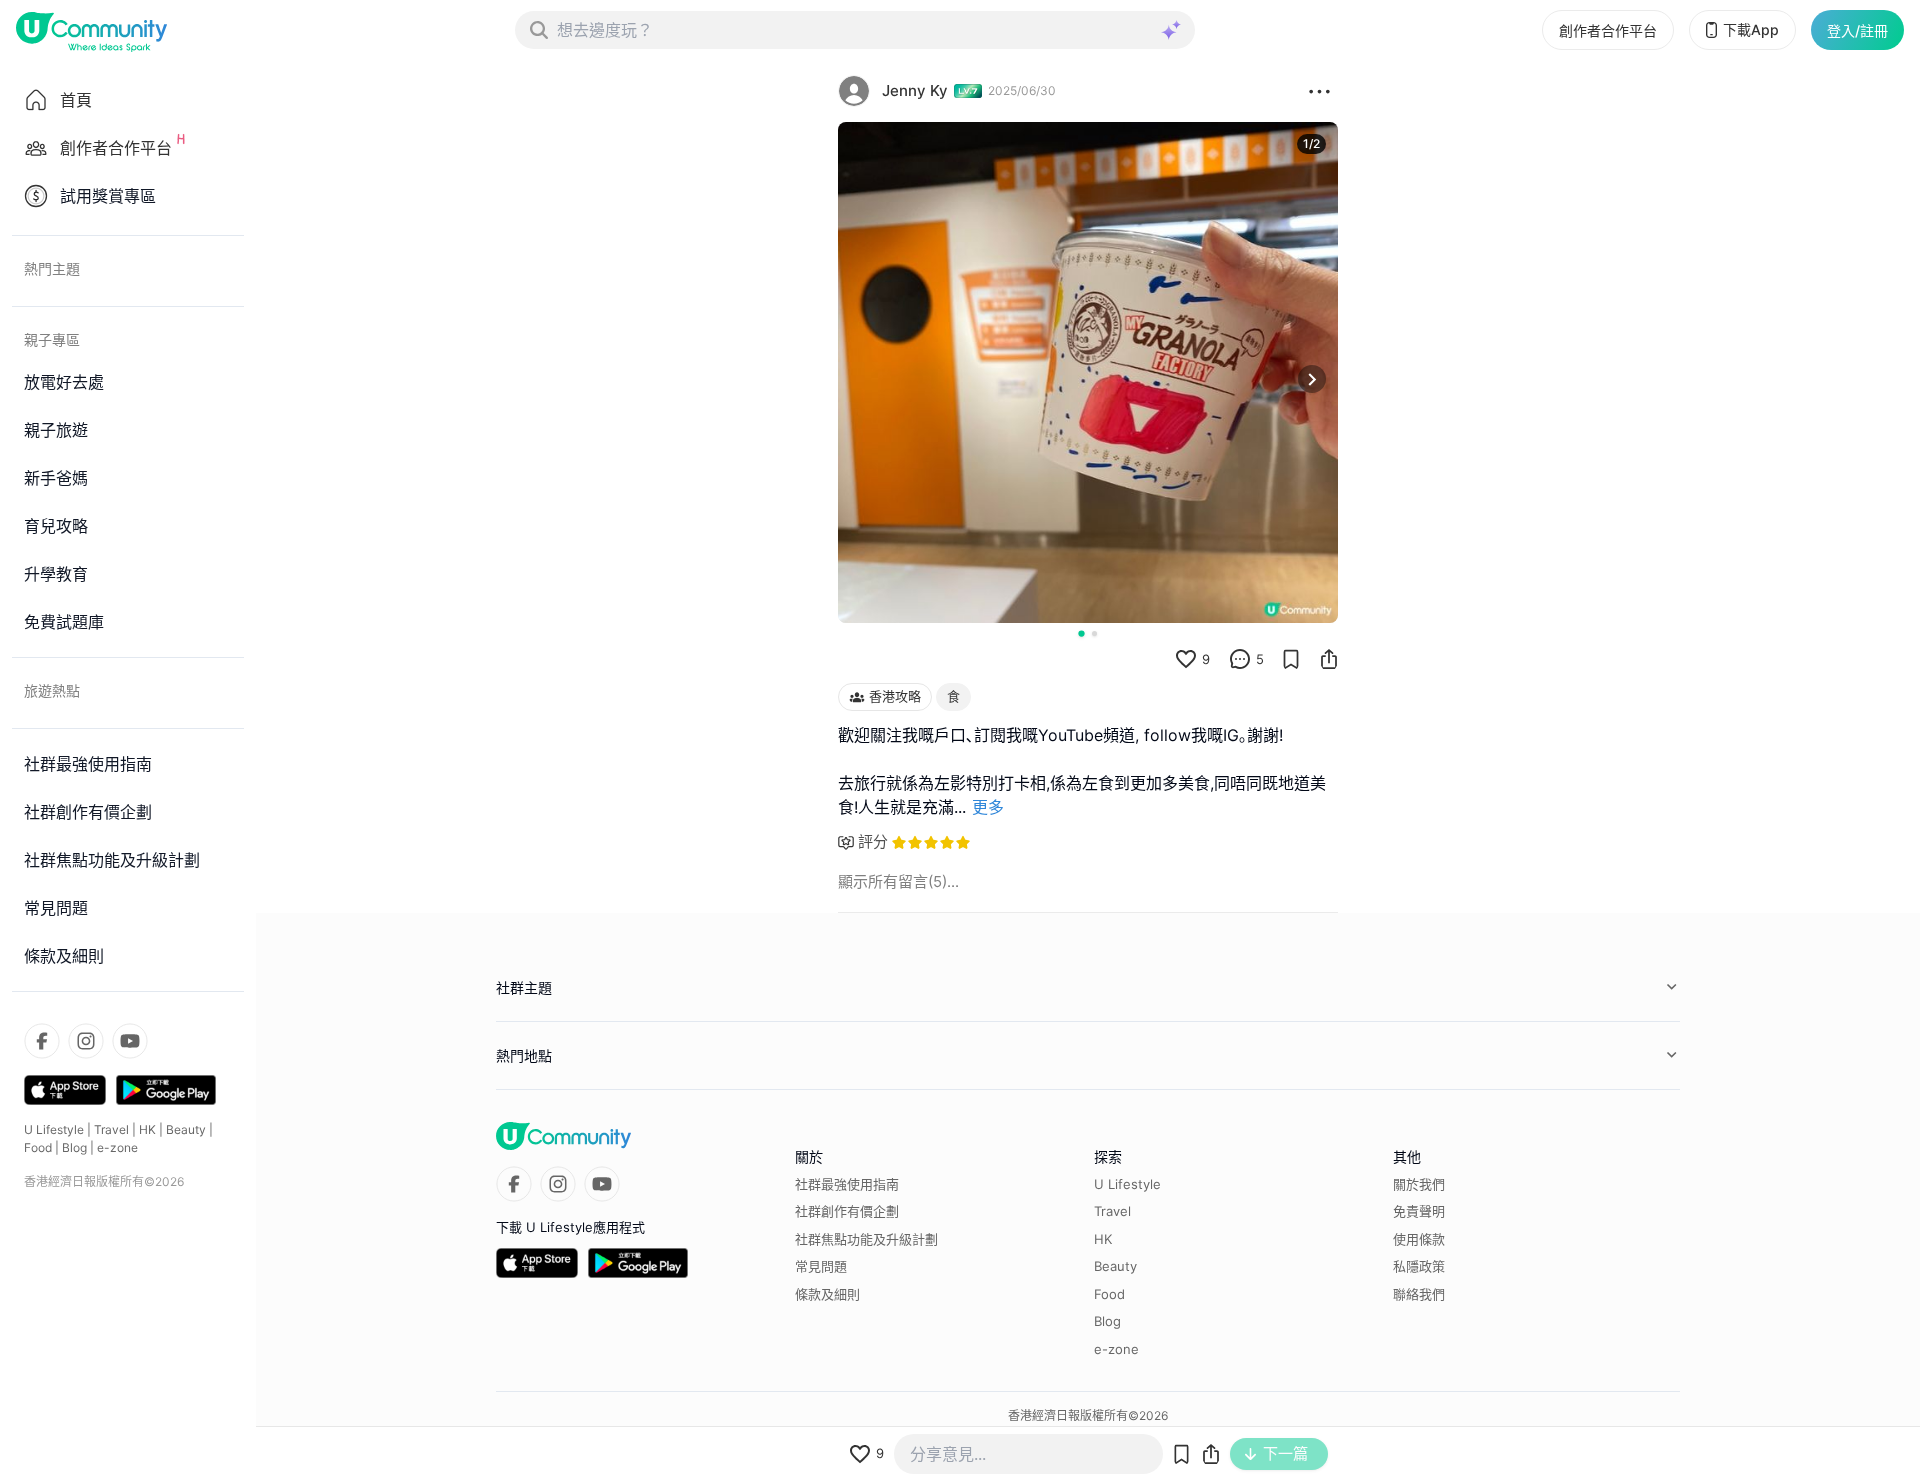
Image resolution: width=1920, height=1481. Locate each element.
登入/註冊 (1857, 30)
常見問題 (821, 1266)
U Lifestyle (54, 1129)
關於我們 (1419, 1184)
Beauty (186, 1129)
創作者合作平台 (1608, 30)
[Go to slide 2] (1094, 633)
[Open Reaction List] (1319, 91)
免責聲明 (1419, 1211)
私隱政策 (1419, 1266)
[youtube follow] (130, 1041)
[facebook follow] (42, 1041)
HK (147, 1129)
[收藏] (1291, 659)
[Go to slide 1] (1081, 633)
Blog (74, 1147)
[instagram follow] (86, 1041)
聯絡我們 (1419, 1294)
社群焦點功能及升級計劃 (866, 1239)
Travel (111, 1129)
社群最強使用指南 (847, 1184)
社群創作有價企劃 (847, 1211)
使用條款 (1419, 1239)
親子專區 (52, 339)
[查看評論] (1240, 659)
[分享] (1329, 659)
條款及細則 (827, 1294)
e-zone (117, 1147)
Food (38, 1147)
